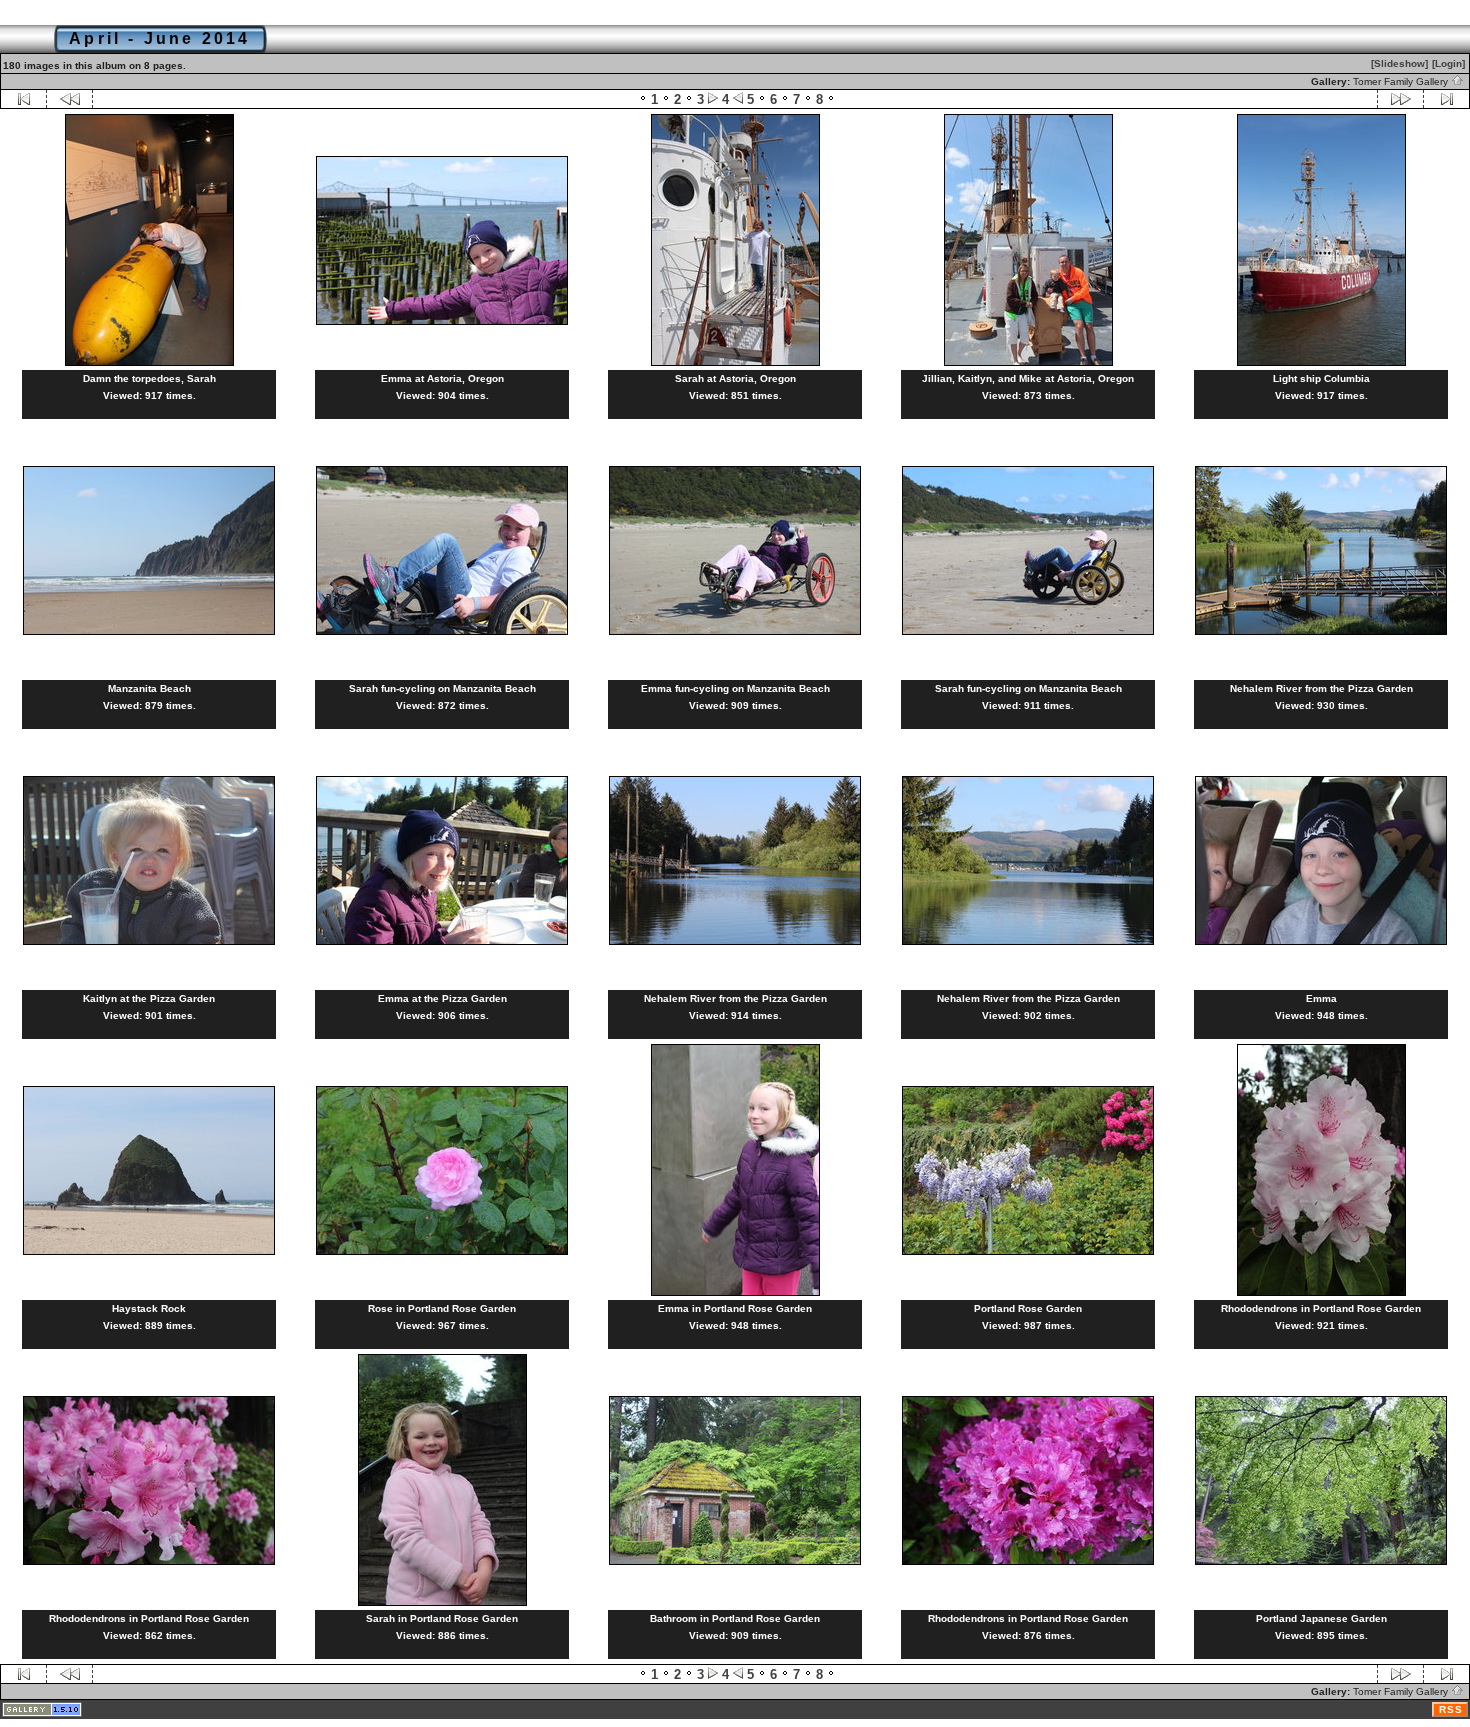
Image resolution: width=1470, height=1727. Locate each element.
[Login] (1448, 63)
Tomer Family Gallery (1402, 81)
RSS (1451, 1709)
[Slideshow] (1399, 63)
